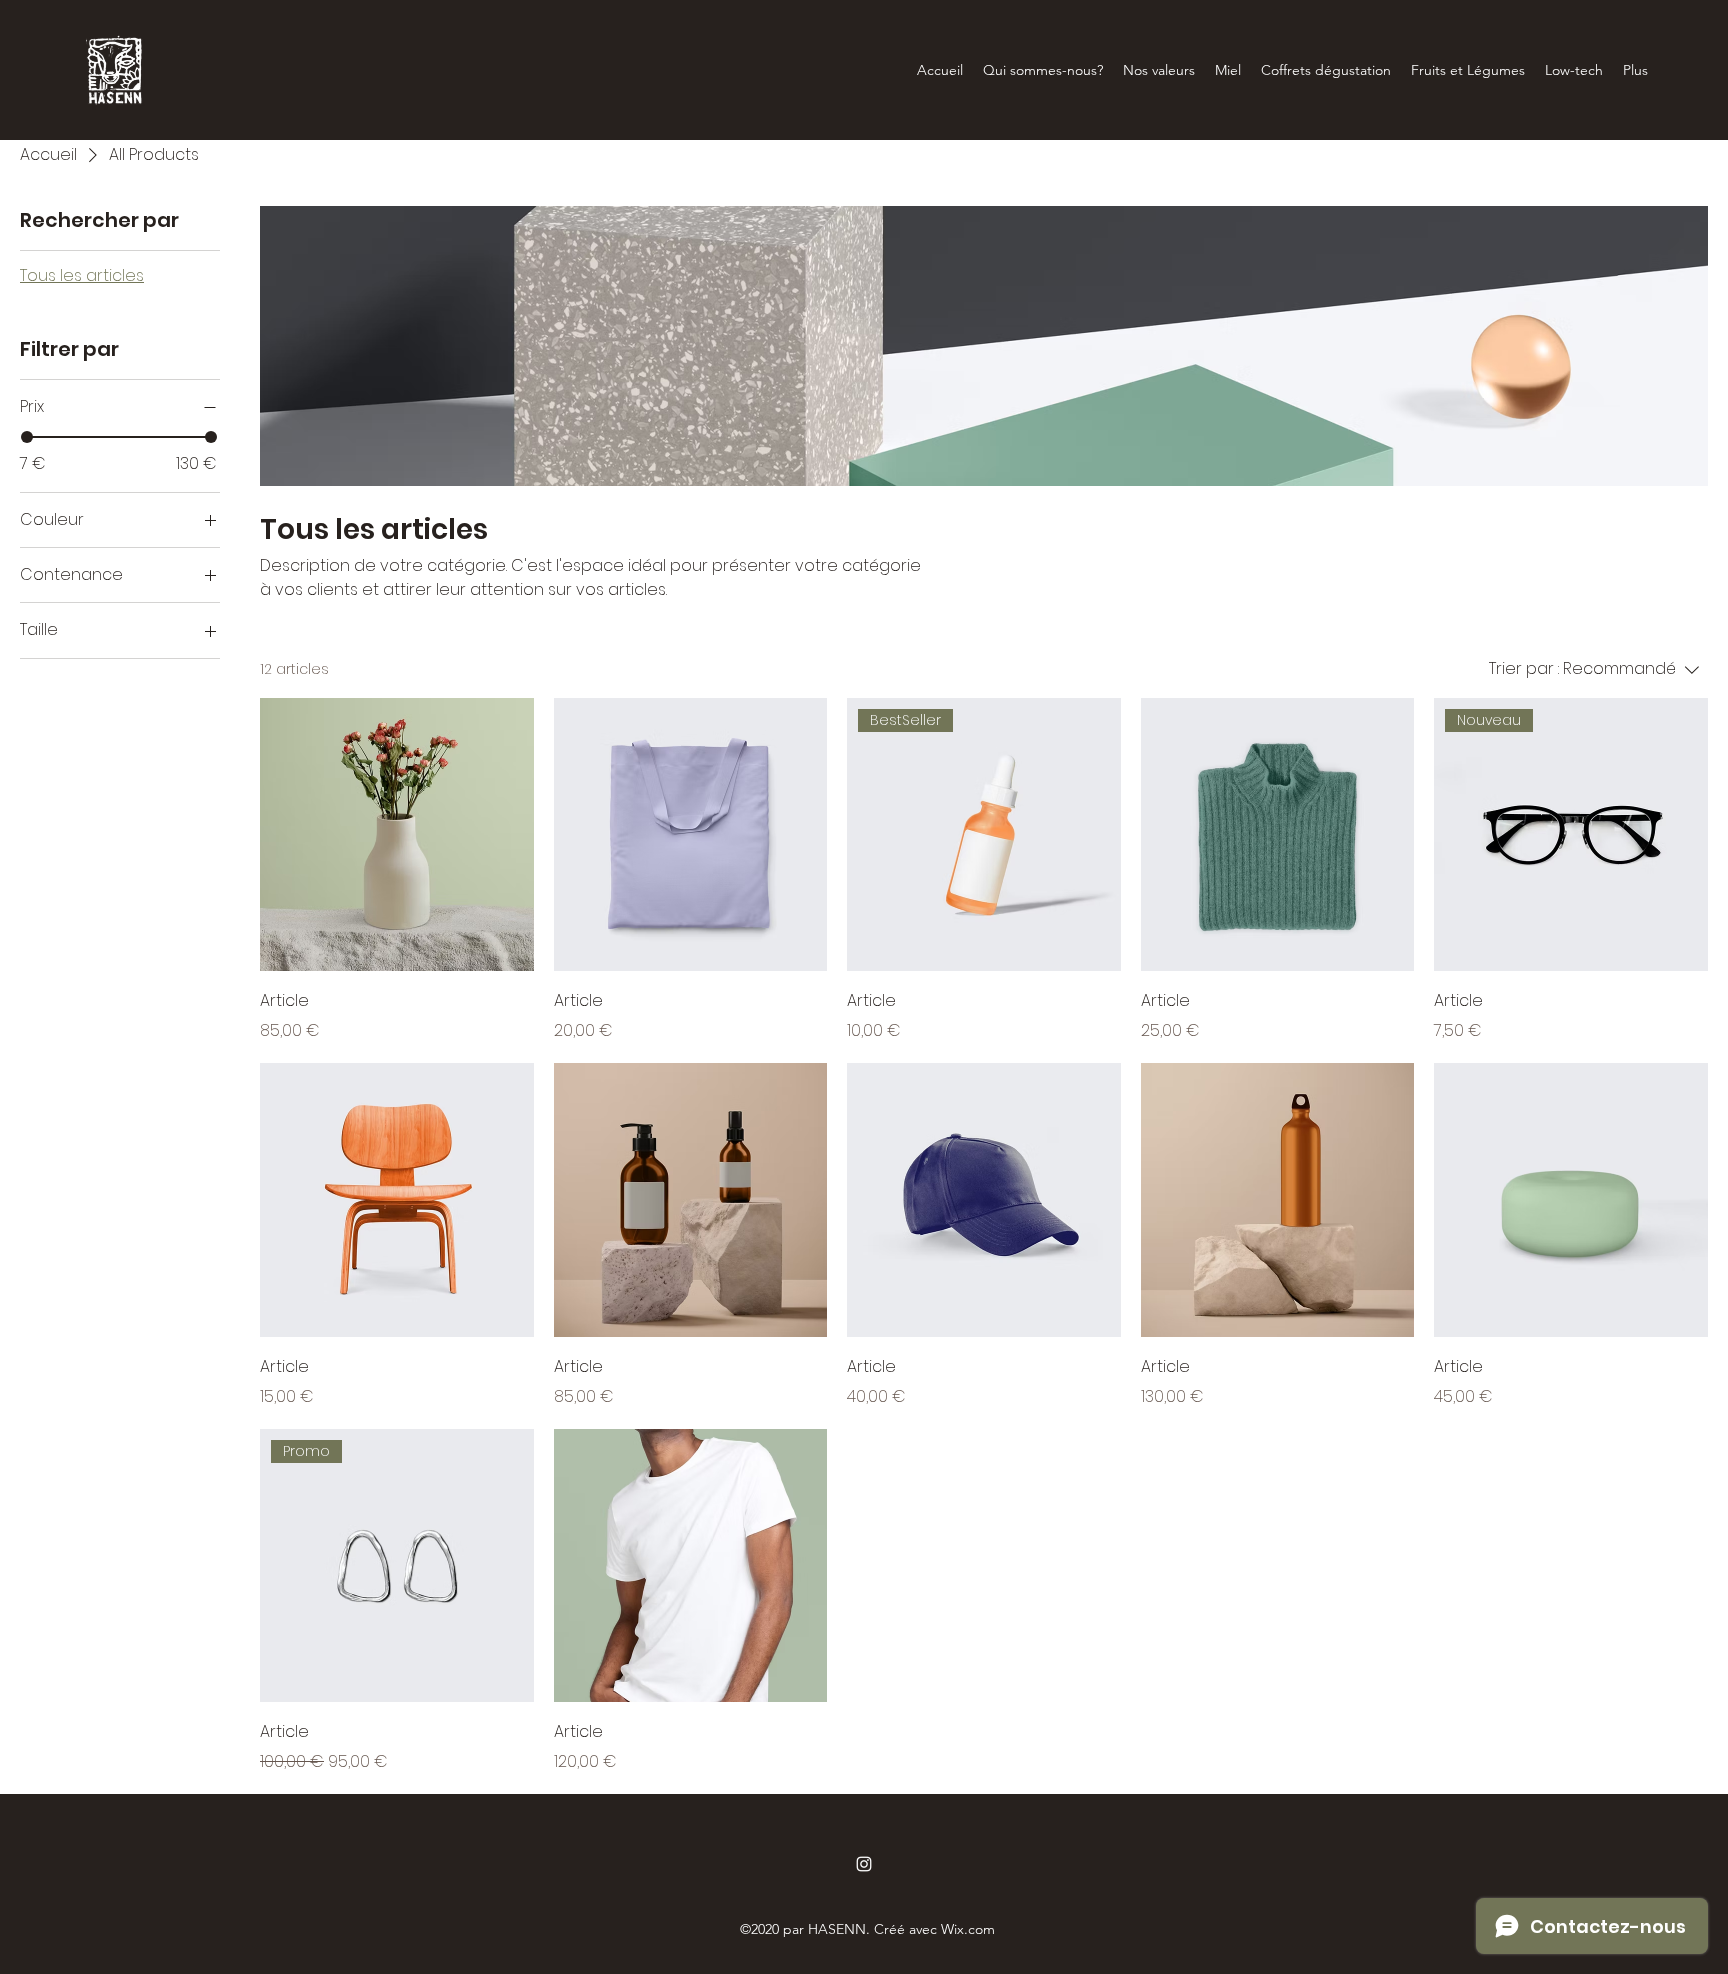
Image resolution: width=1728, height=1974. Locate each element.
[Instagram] (864, 1864)
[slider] (27, 437)
